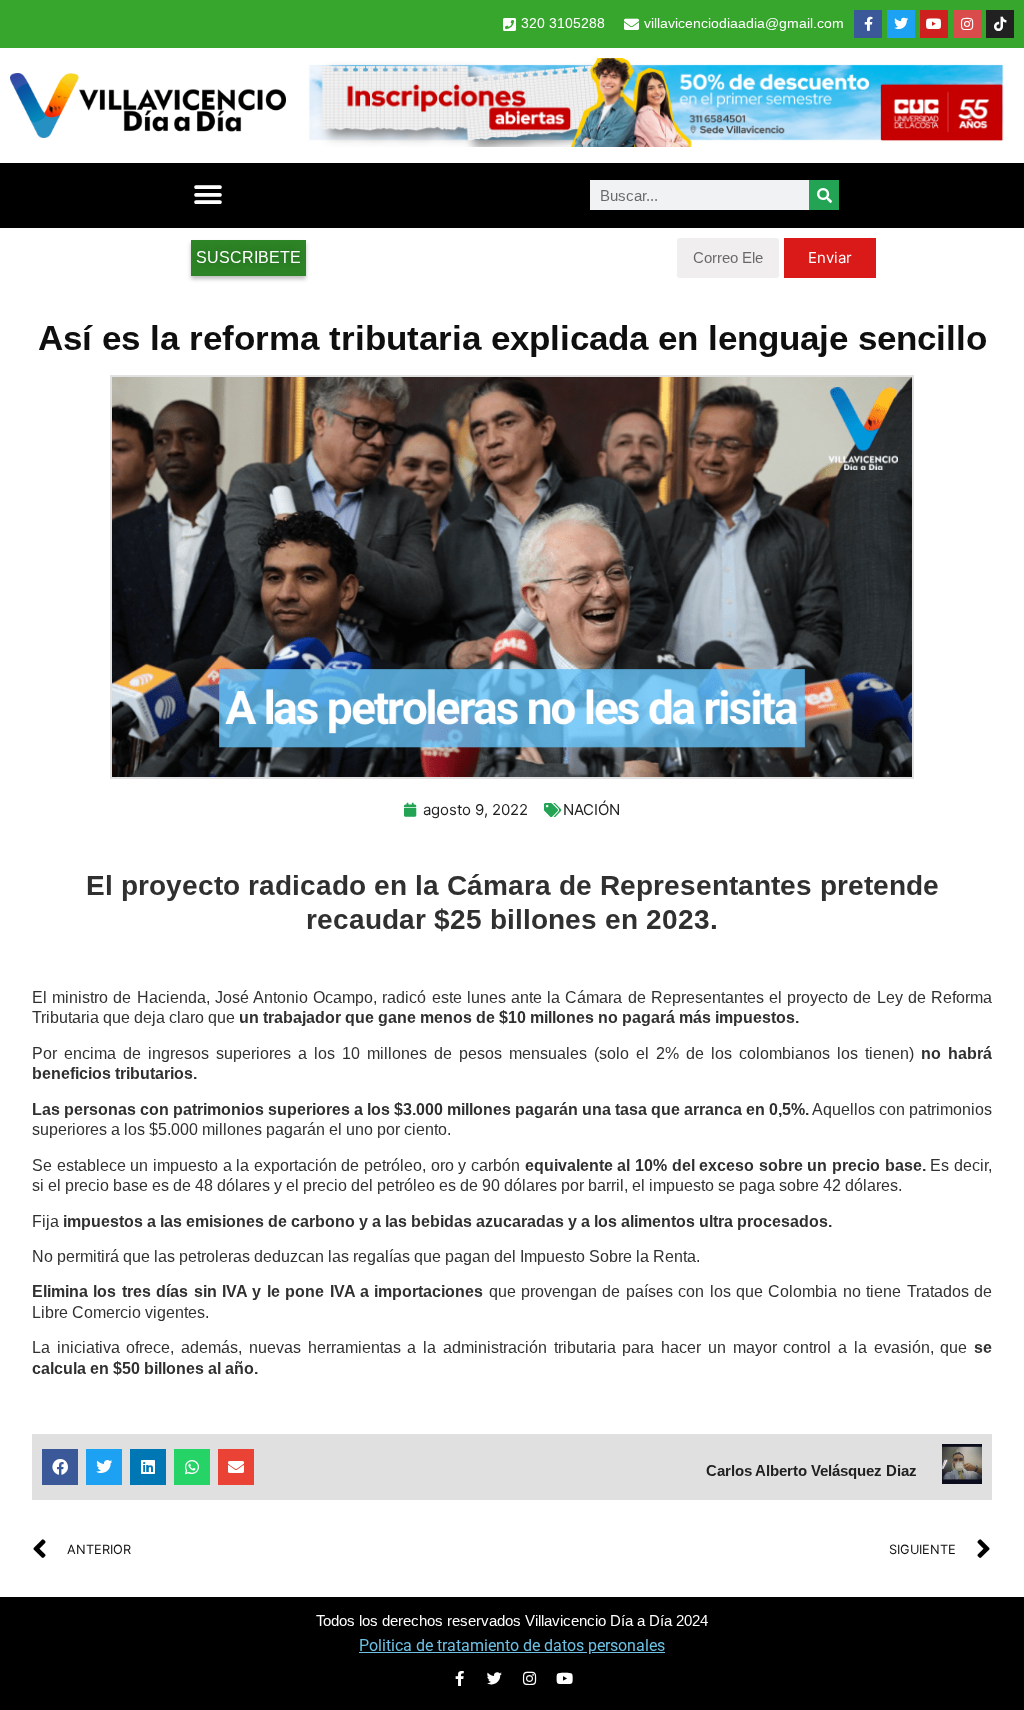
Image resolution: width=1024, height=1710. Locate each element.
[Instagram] (967, 24)
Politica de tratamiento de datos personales (512, 1645)
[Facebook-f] (868, 24)
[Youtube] (934, 24)
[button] (207, 195)
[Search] (824, 195)
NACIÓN (591, 809)
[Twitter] (901, 24)
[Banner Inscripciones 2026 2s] (655, 141)
